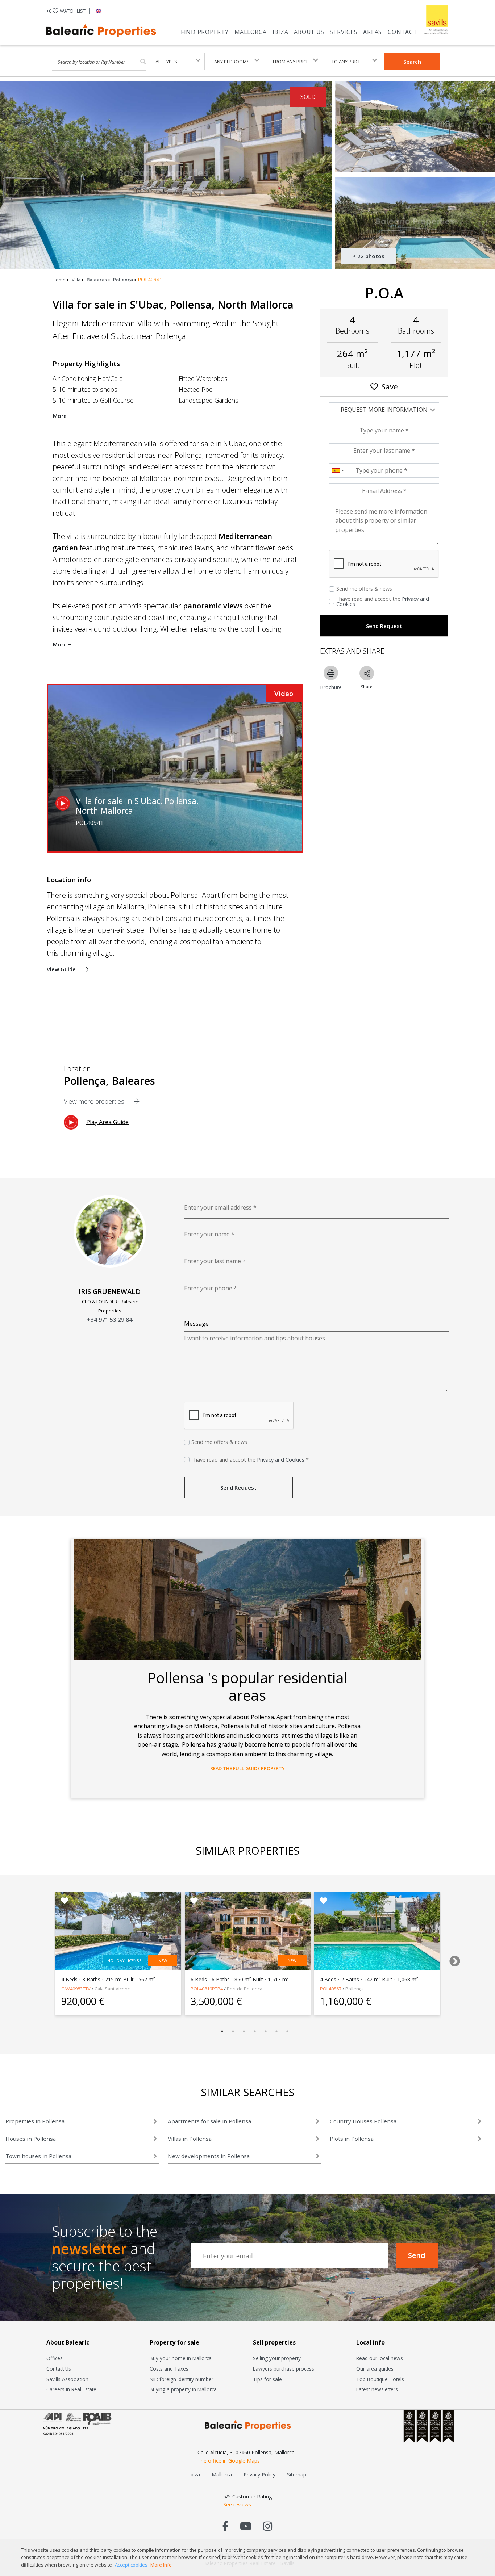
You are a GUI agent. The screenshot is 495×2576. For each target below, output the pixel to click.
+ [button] (66, 11)
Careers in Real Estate (71, 2389)
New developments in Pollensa (209, 2156)
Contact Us (59, 2369)
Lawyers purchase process (284, 2369)
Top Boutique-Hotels (380, 2379)
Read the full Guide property (247, 1768)
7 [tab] (287, 2031)
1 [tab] (222, 2031)
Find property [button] (205, 32)
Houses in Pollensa (31, 2139)
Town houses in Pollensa (38, 2156)
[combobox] (338, 470)
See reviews (237, 2504)
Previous (39, 1959)
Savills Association (67, 2379)
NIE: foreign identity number (182, 2379)
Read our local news (380, 2358)
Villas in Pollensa (190, 2139)
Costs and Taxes (169, 2369)
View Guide (62, 969)
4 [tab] (255, 2031)
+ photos (369, 256)
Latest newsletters (377, 2389)
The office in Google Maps (229, 2461)
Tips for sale (267, 2379)
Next (452, 1959)
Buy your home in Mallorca (181, 2358)
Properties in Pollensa (35, 2121)
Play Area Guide (107, 1122)
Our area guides (375, 2369)
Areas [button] (373, 32)
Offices (55, 2358)
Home (59, 280)
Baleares (97, 280)
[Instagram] (268, 2526)
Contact (402, 32)
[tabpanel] (118, 1953)
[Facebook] (226, 2526)
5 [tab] (266, 2031)
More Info (161, 2565)
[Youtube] (246, 2526)
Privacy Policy (259, 2474)
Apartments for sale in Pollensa (209, 2121)
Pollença (123, 280)
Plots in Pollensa (352, 2139)
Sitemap (297, 2474)
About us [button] (309, 32)
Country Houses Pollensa (363, 2121)
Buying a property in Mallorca (183, 2389)
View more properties (95, 1101)
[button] (99, 11)
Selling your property (277, 2358)
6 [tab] (276, 2031)
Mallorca (251, 32)
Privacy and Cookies (281, 1460)
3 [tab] (244, 2031)
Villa (76, 280)
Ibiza (280, 32)
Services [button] (344, 32)
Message (196, 1324)
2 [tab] (233, 2031)
